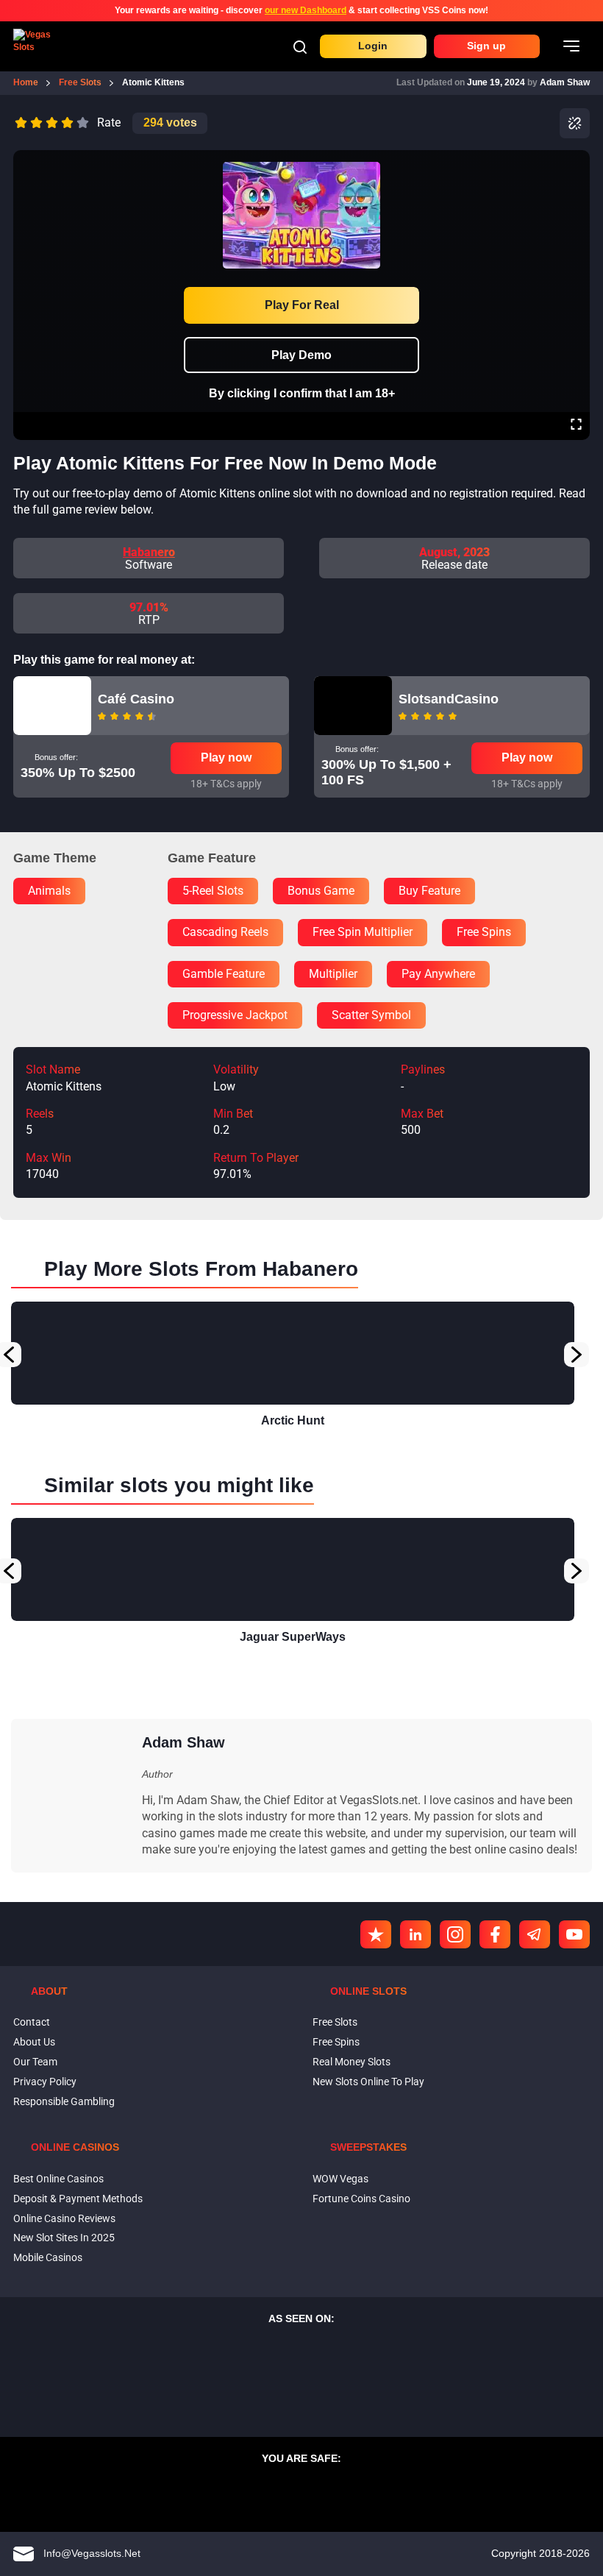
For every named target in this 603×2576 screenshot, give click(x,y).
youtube (574, 1934)
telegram (535, 1934)
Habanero (149, 552)
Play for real (302, 305)
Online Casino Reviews (64, 2218)
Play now (226, 757)
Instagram (455, 1934)
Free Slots (335, 2022)
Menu (571, 46)
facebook (495, 1934)
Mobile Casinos (48, 2257)
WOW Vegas (340, 2179)
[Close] (576, 160)
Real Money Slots (352, 2062)
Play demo (301, 355)
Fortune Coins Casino (361, 2199)
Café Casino (136, 699)
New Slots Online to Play (368, 2082)
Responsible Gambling (64, 2101)
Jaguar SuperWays (293, 1637)
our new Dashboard (306, 10)
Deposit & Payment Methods (78, 2199)
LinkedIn (415, 1934)
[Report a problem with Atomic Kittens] (575, 123)
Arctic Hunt (293, 1420)
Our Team (35, 2062)
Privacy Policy (45, 2082)
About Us (34, 2042)
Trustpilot (376, 1934)
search (300, 47)
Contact (32, 2022)
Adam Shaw (565, 82)
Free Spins (336, 2042)
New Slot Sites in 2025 (64, 2238)
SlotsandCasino (449, 699)
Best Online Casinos (58, 2179)
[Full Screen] (576, 426)
